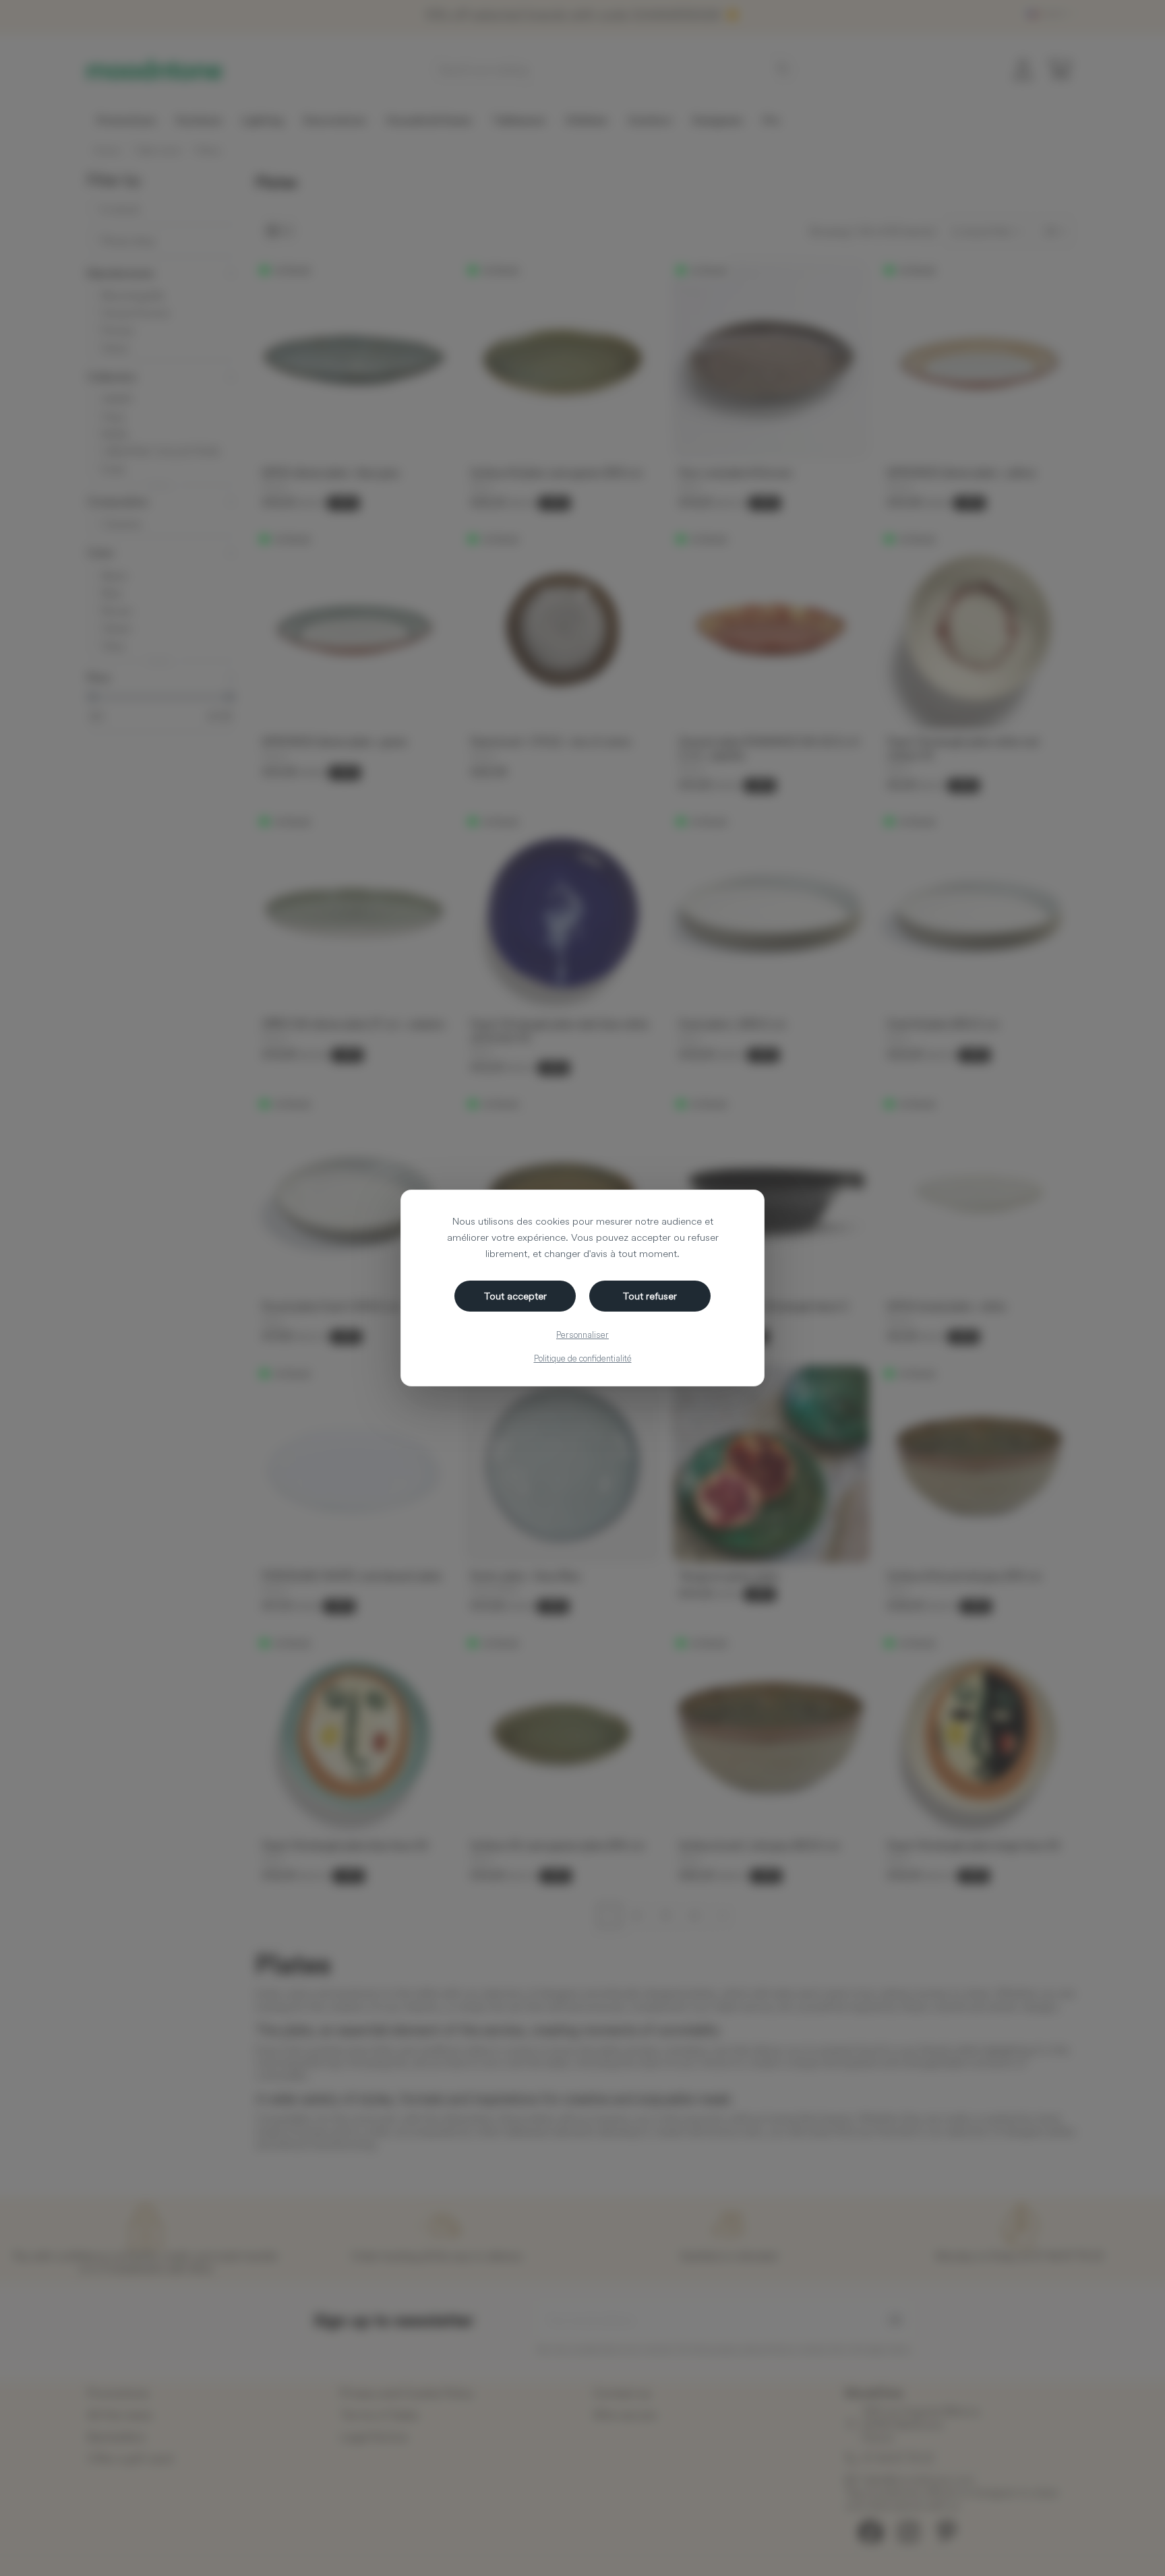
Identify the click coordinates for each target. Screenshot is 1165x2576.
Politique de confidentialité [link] (583, 1358)
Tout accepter (515, 1296)
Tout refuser (650, 1296)
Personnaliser (582, 1335)
